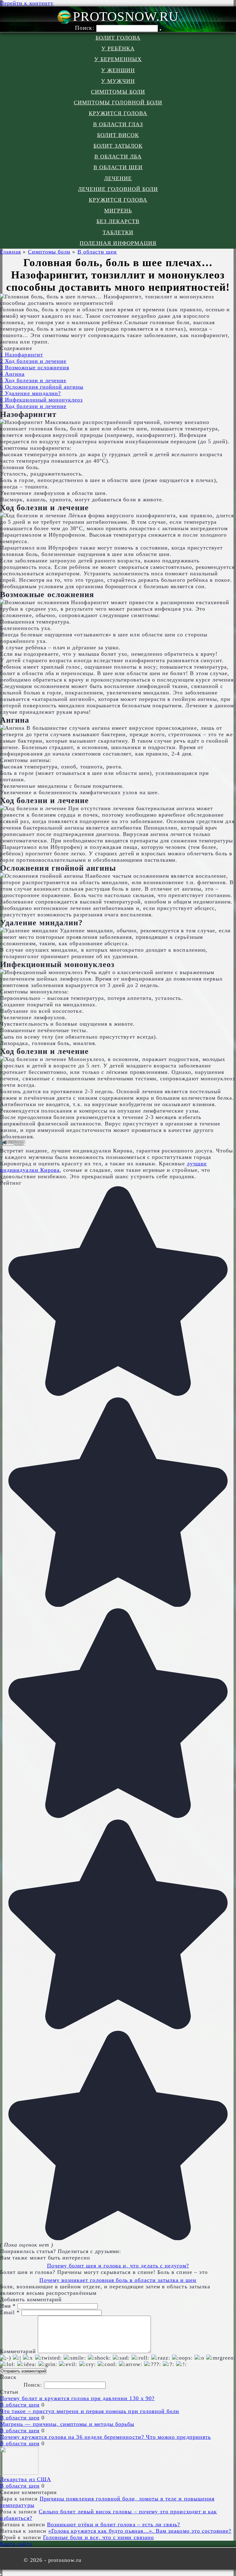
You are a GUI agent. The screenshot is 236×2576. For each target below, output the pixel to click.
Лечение (118, 178)
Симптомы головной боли (118, 103)
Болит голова (118, 38)
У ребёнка (118, 49)
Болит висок (118, 135)
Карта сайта (16, 2544)
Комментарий (18, 2351)
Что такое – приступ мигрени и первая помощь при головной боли (90, 2411)
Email (10, 2312)
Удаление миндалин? (30, 393)
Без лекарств (118, 221)
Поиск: (85, 28)
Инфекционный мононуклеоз (41, 400)
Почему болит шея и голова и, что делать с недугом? (118, 2266)
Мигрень (118, 211)
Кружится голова (118, 113)
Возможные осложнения (35, 367)
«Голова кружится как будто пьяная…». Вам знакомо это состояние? (140, 2531)
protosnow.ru (126, 16)
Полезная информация (118, 243)
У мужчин (118, 81)
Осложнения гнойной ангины (42, 387)
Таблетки (118, 232)
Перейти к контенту (27, 3)
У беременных (118, 59)
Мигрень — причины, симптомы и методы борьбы (67, 2424)
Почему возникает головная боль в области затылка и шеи (118, 2280)
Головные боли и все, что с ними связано (98, 2537)
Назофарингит (22, 355)
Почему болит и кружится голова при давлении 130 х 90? (77, 2398)
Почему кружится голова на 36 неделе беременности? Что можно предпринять (105, 2437)
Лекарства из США (26, 2479)
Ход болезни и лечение (33, 361)
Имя (8, 2306)
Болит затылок (118, 146)
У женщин (118, 70)
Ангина (12, 374)
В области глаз (118, 124)
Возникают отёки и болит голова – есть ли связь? (114, 2524)
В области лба (118, 157)
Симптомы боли (118, 92)
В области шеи (118, 167)
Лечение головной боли (118, 189)
